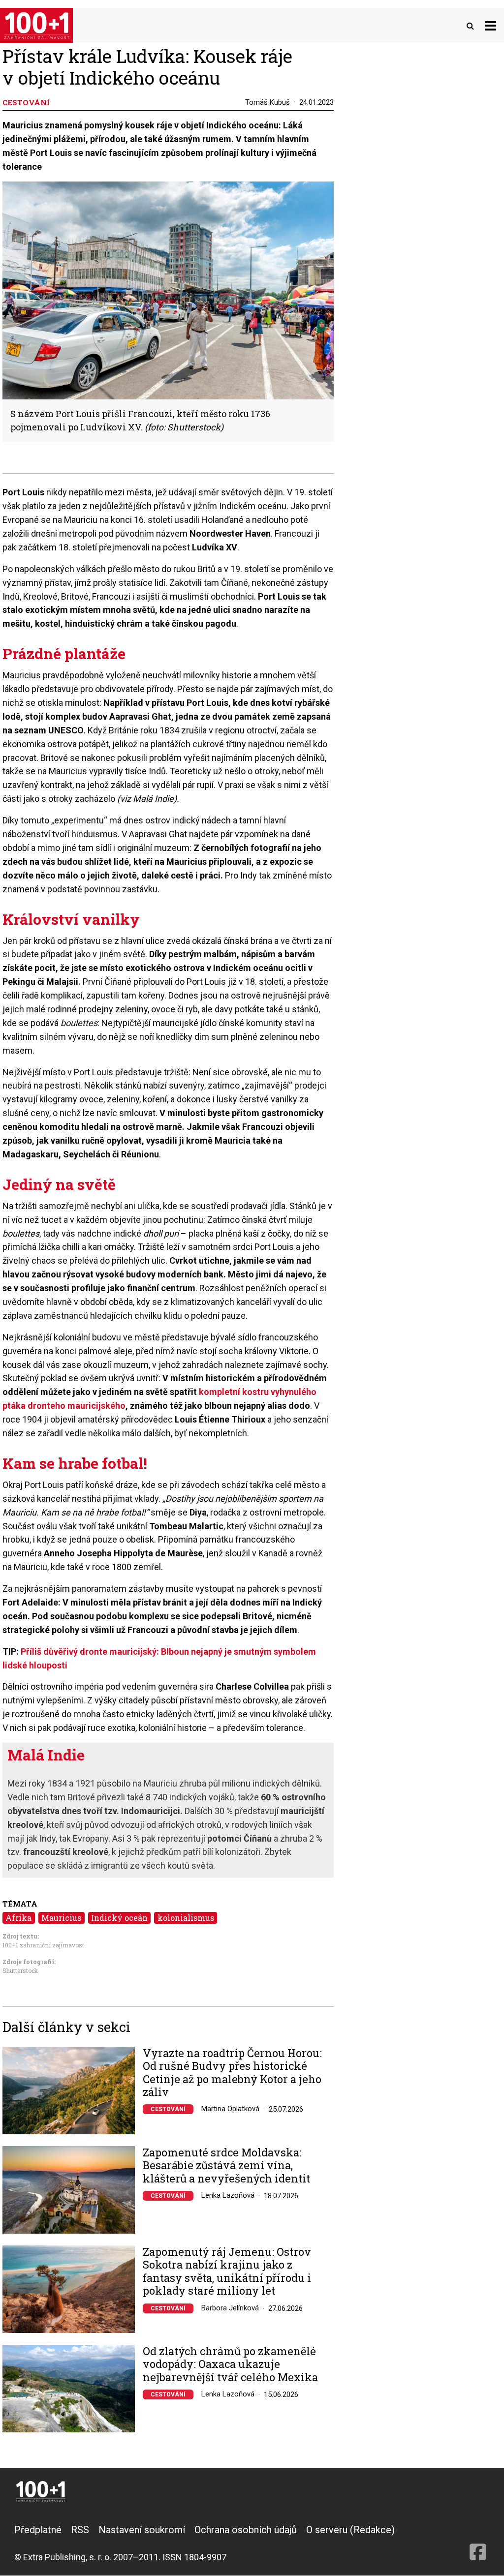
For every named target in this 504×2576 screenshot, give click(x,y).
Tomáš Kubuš (268, 102)
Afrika (18, 1918)
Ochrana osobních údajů (246, 2530)
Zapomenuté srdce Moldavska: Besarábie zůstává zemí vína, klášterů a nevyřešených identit (226, 2166)
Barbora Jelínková (230, 2308)
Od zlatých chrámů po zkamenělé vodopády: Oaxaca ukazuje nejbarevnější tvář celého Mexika (230, 2364)
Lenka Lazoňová (228, 2195)
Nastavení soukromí (142, 2530)
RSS (80, 2530)
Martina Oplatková (230, 2109)
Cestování (168, 2109)
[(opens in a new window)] (478, 2543)
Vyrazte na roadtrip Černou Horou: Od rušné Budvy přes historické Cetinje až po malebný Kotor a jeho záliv (232, 2073)
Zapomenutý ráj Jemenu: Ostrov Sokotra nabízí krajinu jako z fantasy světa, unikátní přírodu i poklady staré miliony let (227, 2272)
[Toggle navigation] (490, 25)
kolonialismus (186, 1918)
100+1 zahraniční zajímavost (43, 1945)
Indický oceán (119, 1918)
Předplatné (38, 2530)
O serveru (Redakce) (350, 2530)
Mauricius (61, 1918)
